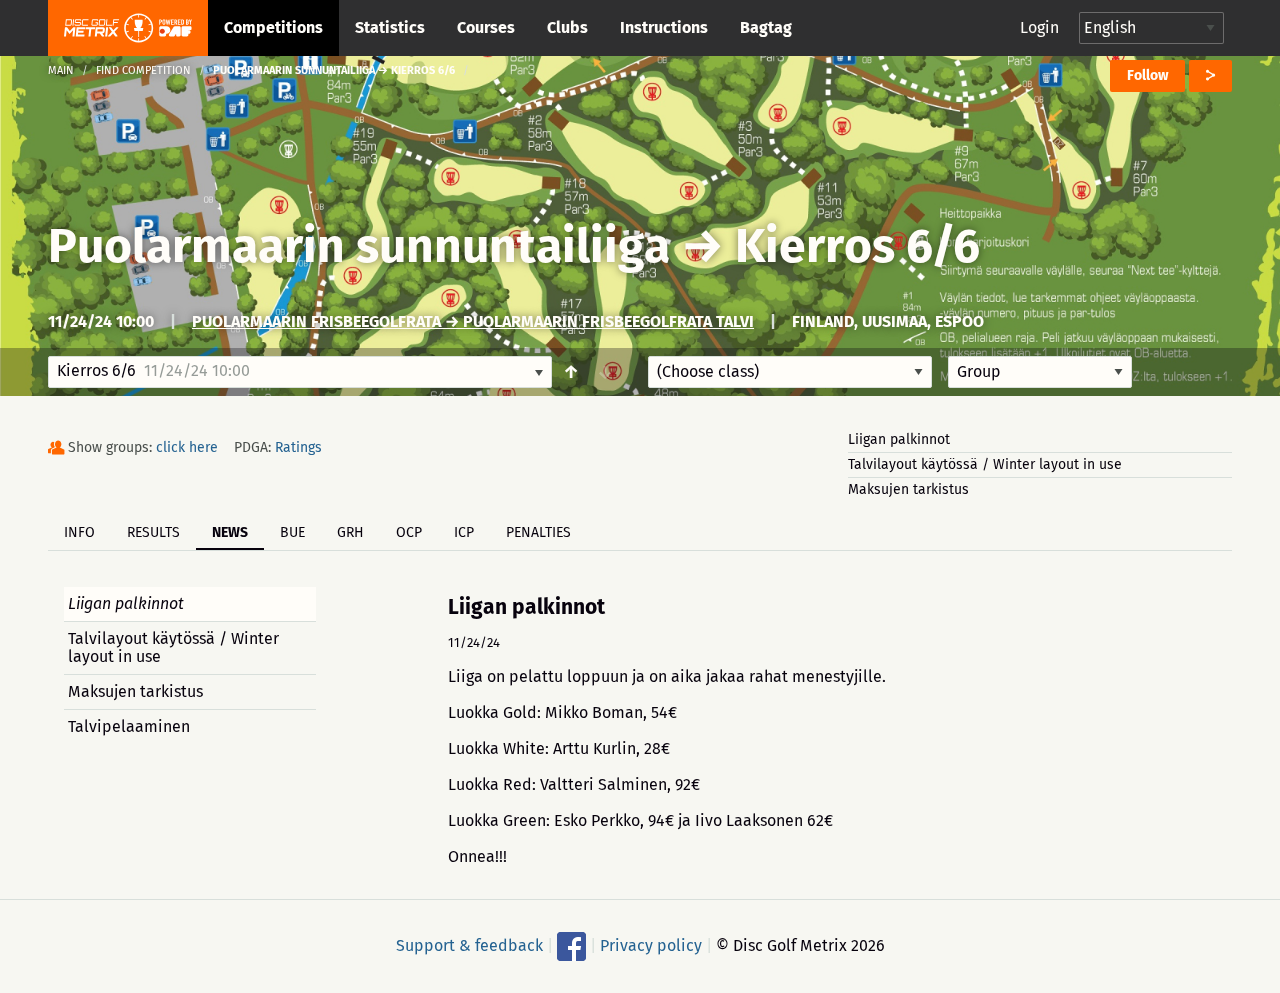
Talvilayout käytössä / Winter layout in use (985, 464)
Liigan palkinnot (899, 439)
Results (153, 532)
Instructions (664, 27)
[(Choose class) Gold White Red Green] (790, 372)
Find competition (143, 70)
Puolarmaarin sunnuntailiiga (359, 246)
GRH (350, 532)
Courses (486, 27)
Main (61, 70)
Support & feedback (469, 945)
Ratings (298, 447)
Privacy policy (651, 945)
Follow (1147, 75)
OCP (409, 532)
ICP (464, 532)
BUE (292, 532)
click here (187, 447)
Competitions (273, 27)
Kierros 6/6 (857, 246)
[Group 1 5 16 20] (1040, 372)
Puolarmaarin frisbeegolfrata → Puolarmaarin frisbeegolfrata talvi (473, 321)
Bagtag (766, 27)
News (230, 532)
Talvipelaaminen (129, 726)
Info (79, 532)
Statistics (390, 27)
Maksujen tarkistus (908, 489)
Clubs (567, 27)
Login (1039, 27)
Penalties (538, 532)
